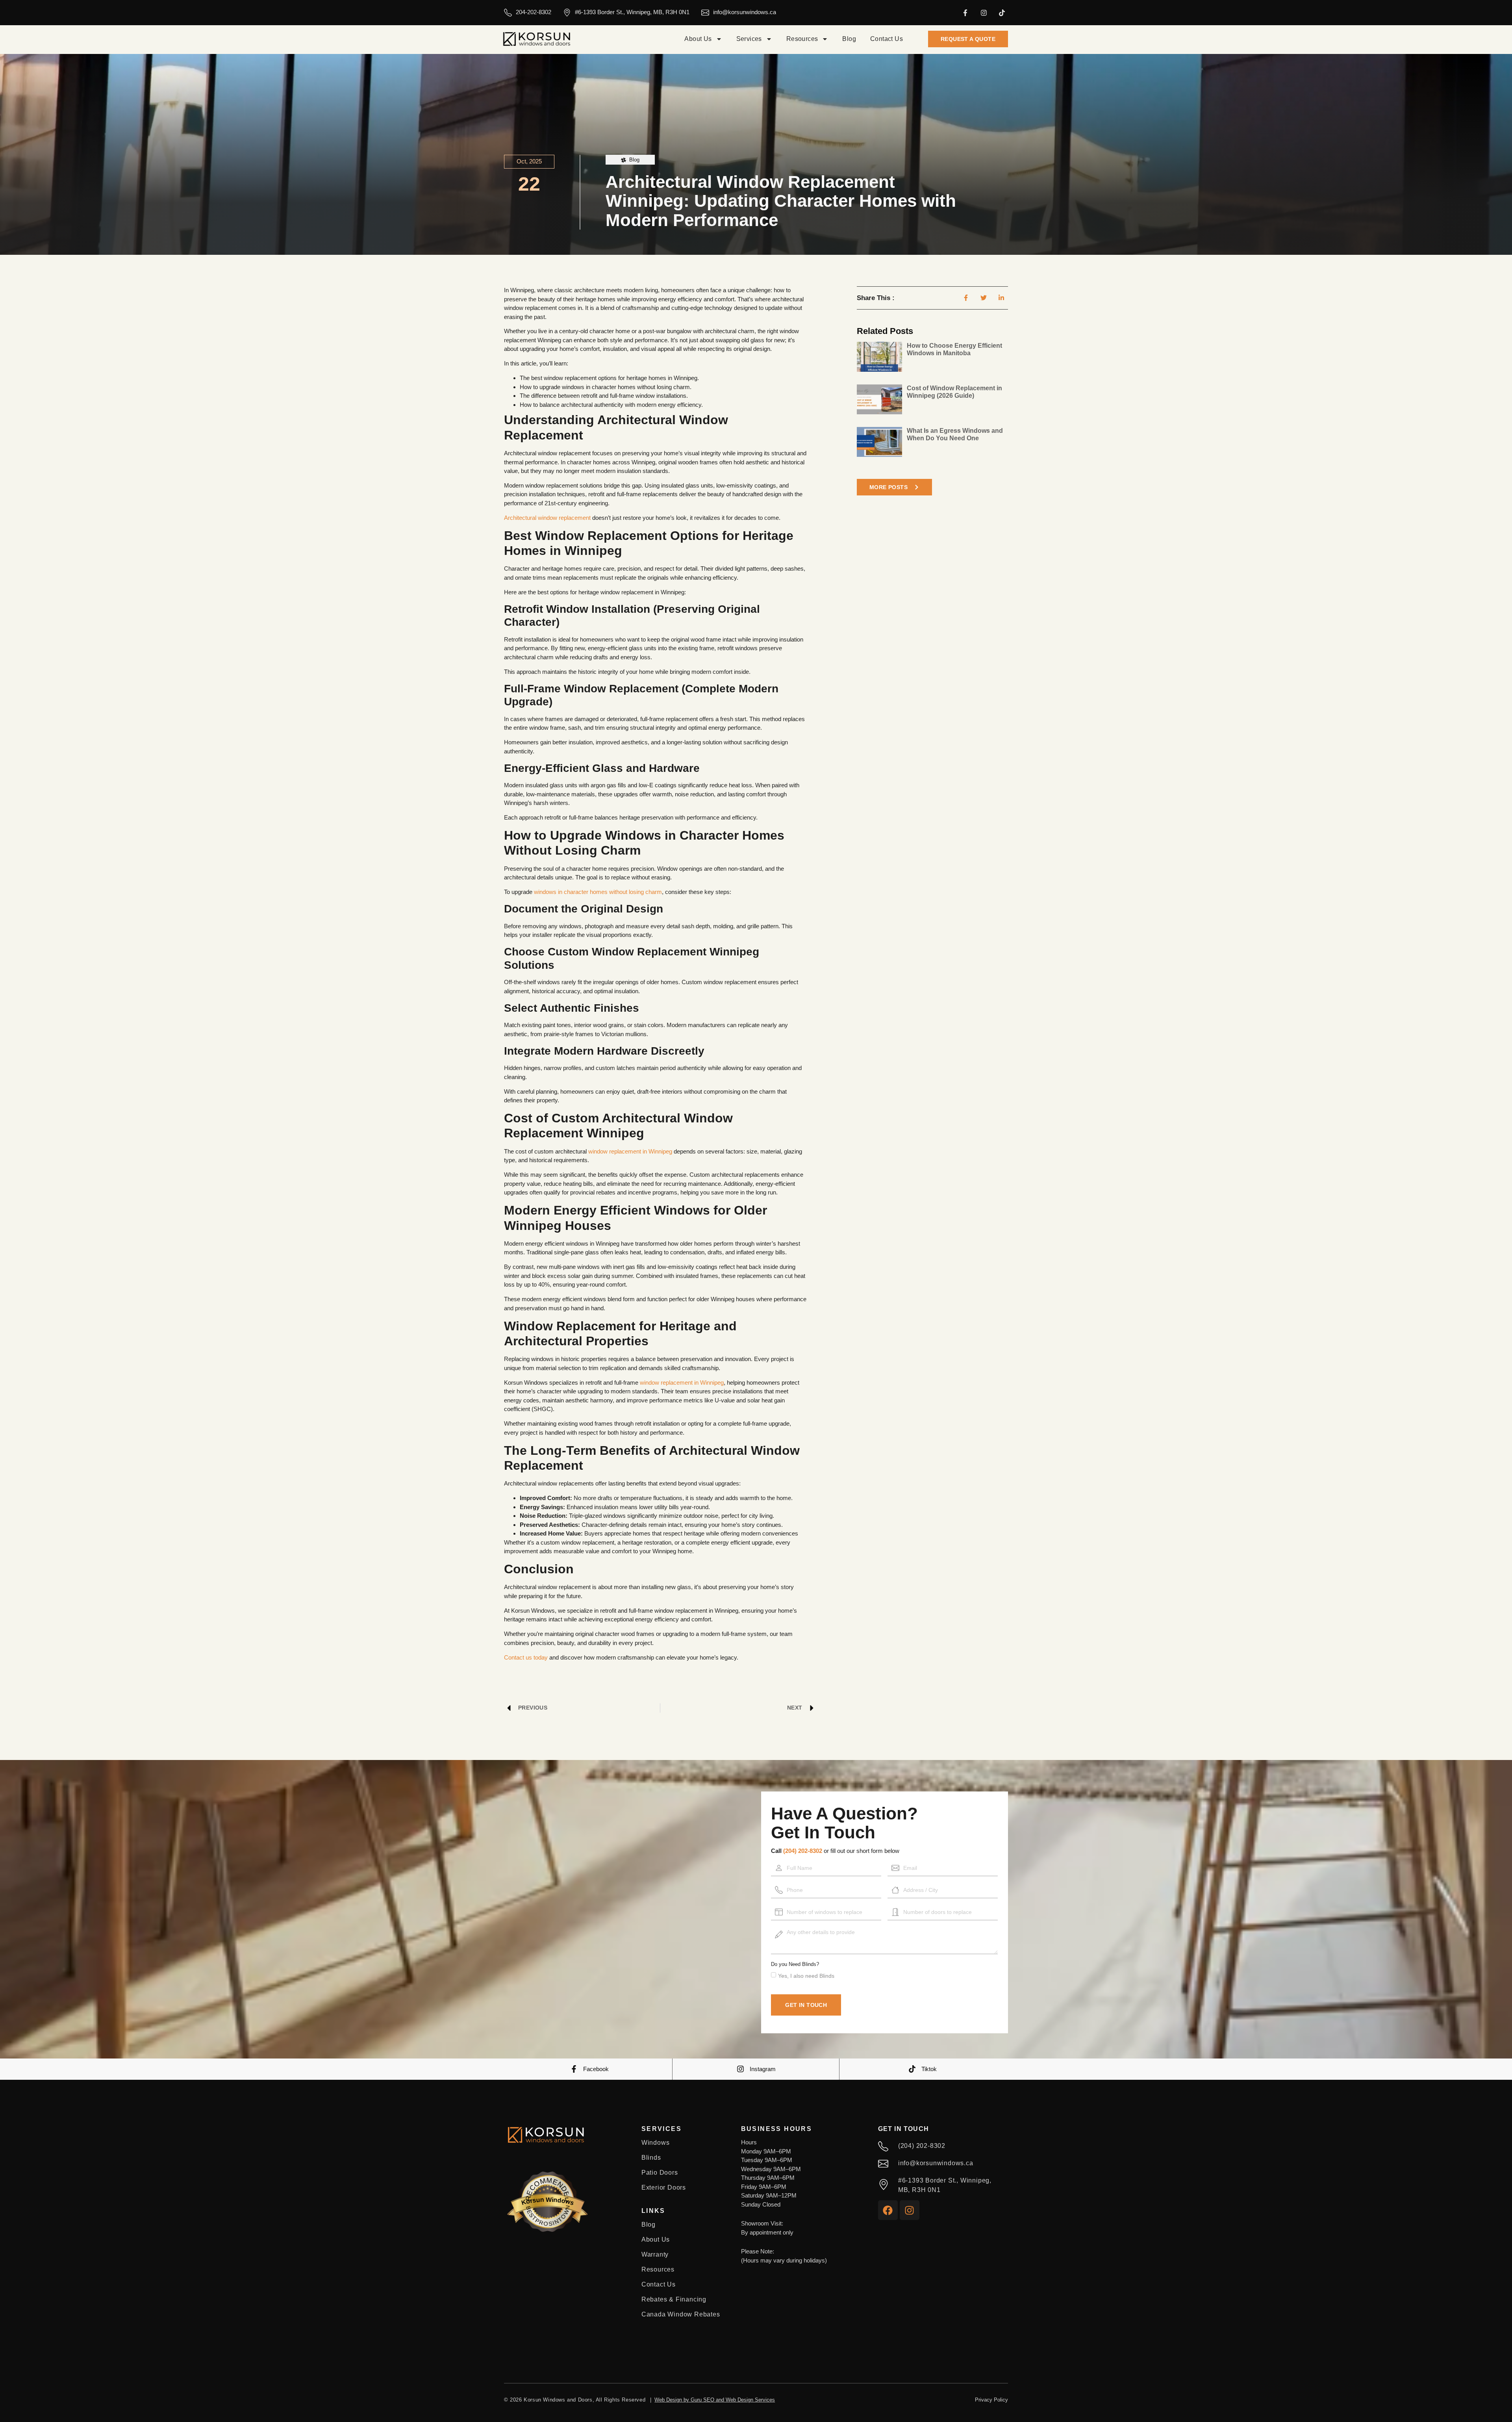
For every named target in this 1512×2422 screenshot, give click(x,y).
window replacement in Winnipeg (630, 1151)
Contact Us (887, 39)
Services (749, 39)
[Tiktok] (1002, 13)
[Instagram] (984, 13)
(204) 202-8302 (803, 1851)
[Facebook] (888, 2210)
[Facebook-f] (965, 13)
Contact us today (526, 1657)
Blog (849, 39)
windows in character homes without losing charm (598, 892)
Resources (802, 39)
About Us (698, 39)
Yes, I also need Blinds (806, 1976)
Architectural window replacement (547, 518)
